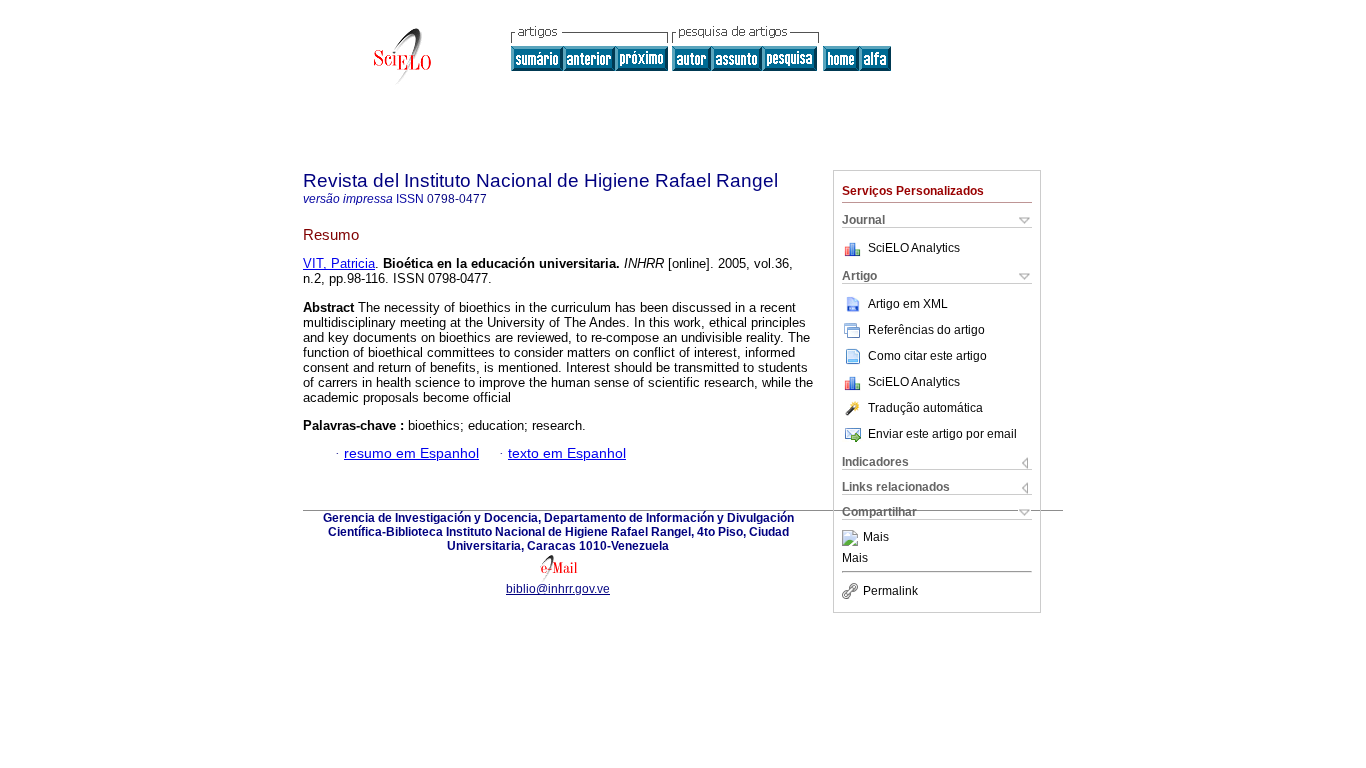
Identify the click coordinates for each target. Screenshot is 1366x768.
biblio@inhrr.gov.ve (558, 589)
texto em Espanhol (567, 453)
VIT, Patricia (339, 263)
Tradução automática (925, 408)
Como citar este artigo (927, 356)
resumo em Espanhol (411, 453)
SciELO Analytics (914, 248)
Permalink (890, 591)
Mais (876, 538)
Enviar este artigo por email (942, 434)
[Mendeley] (852, 538)
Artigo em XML (908, 304)
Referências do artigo (926, 330)
